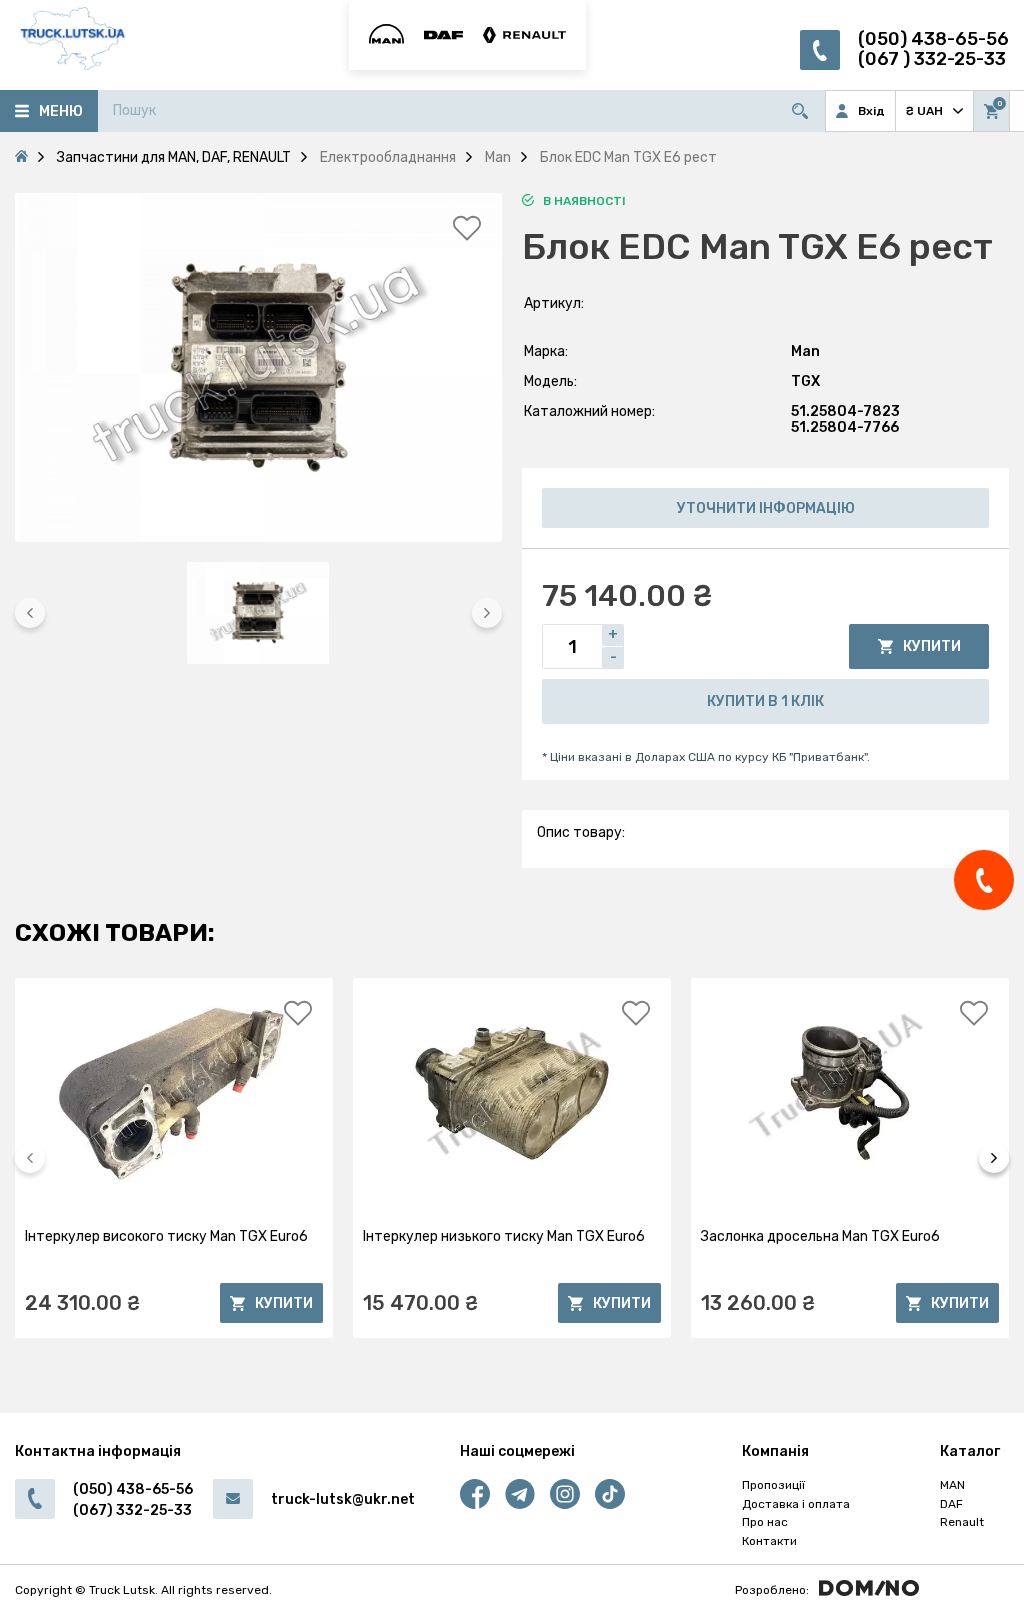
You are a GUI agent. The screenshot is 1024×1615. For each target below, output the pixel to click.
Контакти (769, 1541)
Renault (962, 1522)
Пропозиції (773, 1485)
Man (805, 351)
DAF (951, 1504)
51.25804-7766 (845, 427)
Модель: (550, 381)
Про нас (765, 1522)
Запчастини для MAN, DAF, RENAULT (174, 157)
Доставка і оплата (796, 1504)
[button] (30, 613)
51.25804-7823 (845, 411)
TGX (805, 381)
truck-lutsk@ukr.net (343, 1499)
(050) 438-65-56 (933, 39)
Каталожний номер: (589, 411)
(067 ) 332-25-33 (932, 59)
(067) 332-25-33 (132, 1510)
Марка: (546, 351)
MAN (952, 1485)
